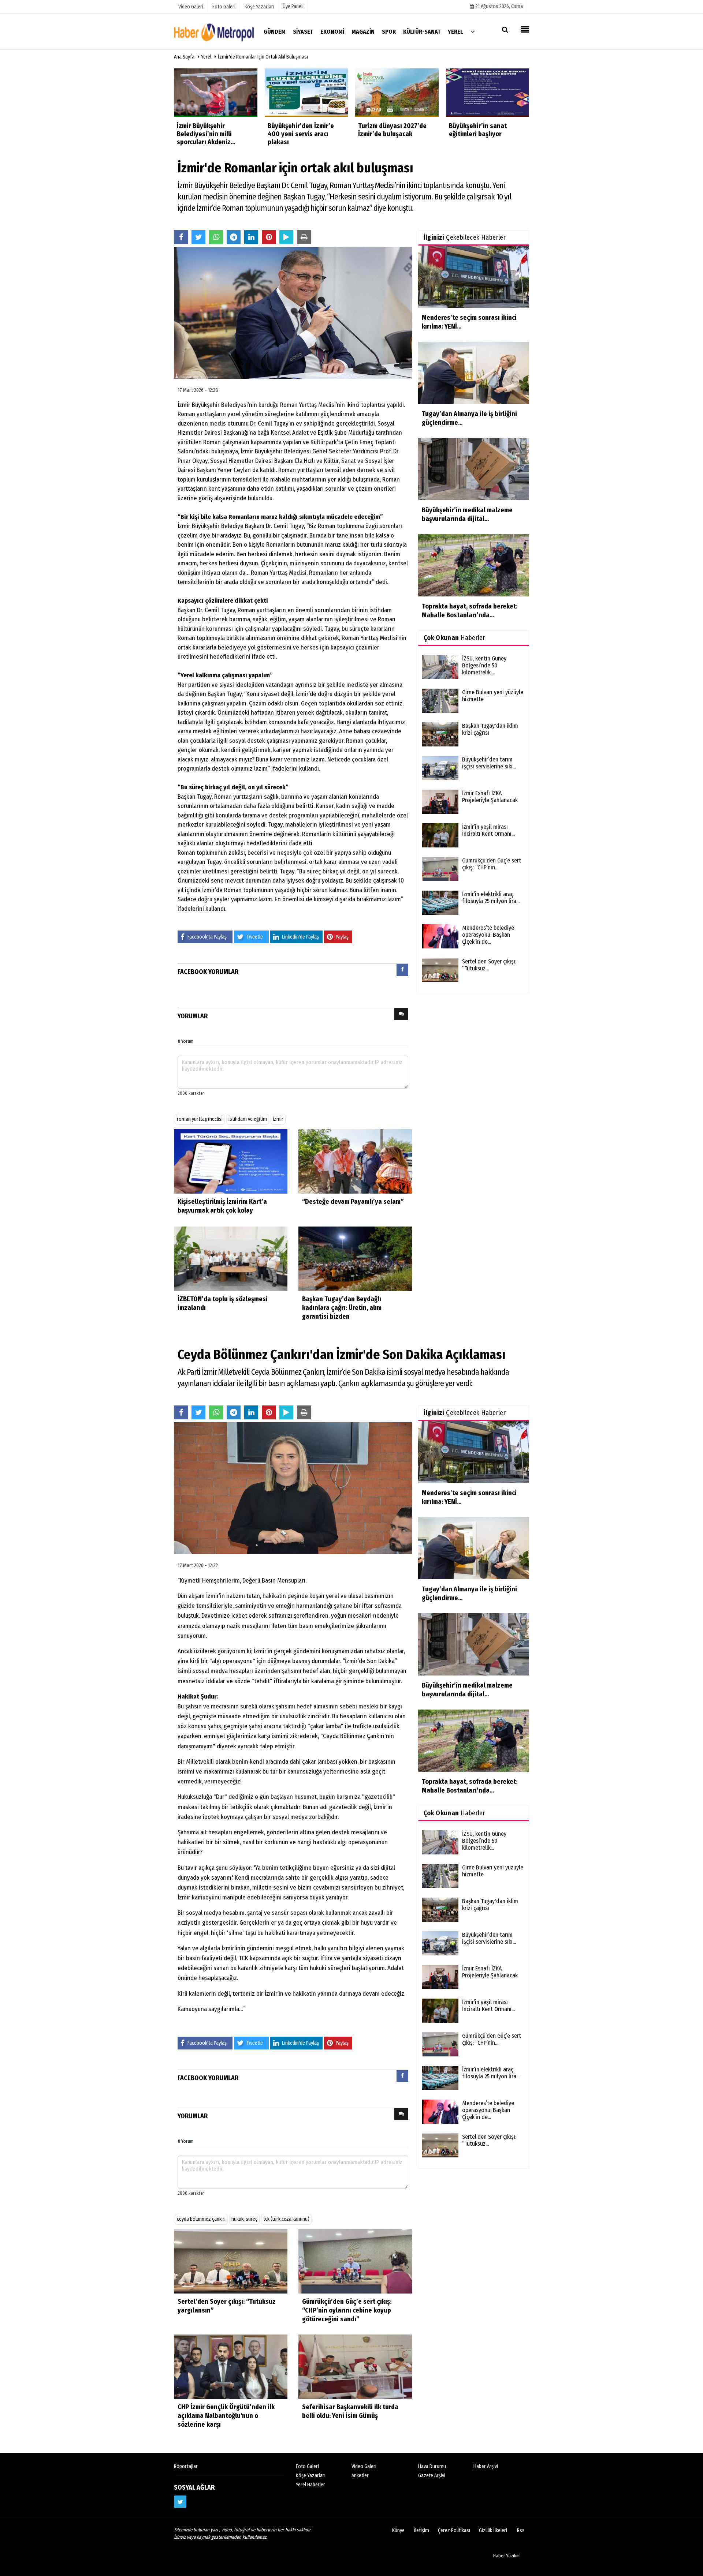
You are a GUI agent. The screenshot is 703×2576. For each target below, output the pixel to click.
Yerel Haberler (310, 2485)
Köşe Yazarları (311, 2476)
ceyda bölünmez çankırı (201, 2219)
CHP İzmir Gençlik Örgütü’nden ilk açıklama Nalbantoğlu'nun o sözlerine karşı (226, 2416)
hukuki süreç (244, 2219)
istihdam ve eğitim (248, 1119)
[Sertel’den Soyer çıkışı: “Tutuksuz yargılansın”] (231, 2261)
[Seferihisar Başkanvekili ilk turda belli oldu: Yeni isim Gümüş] (355, 2366)
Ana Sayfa (184, 57)
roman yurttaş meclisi (200, 1119)
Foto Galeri (307, 2466)
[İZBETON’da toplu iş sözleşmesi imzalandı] (231, 1259)
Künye (398, 2530)
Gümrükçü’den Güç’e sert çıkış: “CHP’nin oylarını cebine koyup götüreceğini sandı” (347, 2310)
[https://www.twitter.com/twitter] (180, 2502)
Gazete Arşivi (432, 2476)
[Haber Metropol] (214, 31)
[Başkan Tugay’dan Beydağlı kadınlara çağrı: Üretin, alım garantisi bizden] (355, 1259)
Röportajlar (186, 2466)
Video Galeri (364, 2466)
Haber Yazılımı (507, 2556)
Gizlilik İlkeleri (493, 2530)
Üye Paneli (293, 6)
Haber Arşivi (486, 2466)
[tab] (402, 971)
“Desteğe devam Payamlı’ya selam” (353, 1202)
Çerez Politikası (454, 2530)
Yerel (206, 57)
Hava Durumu (432, 2466)
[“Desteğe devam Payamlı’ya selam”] (355, 1161)
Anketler (360, 2476)
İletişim (421, 2530)
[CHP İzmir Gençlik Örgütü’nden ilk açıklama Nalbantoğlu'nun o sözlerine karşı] (231, 2366)
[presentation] (402, 970)
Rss (521, 2530)
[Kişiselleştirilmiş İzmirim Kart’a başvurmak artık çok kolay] (231, 1161)
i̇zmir (278, 1119)
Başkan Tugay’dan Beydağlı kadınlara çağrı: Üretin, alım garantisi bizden (342, 1308)
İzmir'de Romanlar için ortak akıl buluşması (263, 57)
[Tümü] (473, 31)
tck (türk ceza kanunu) (286, 2219)
